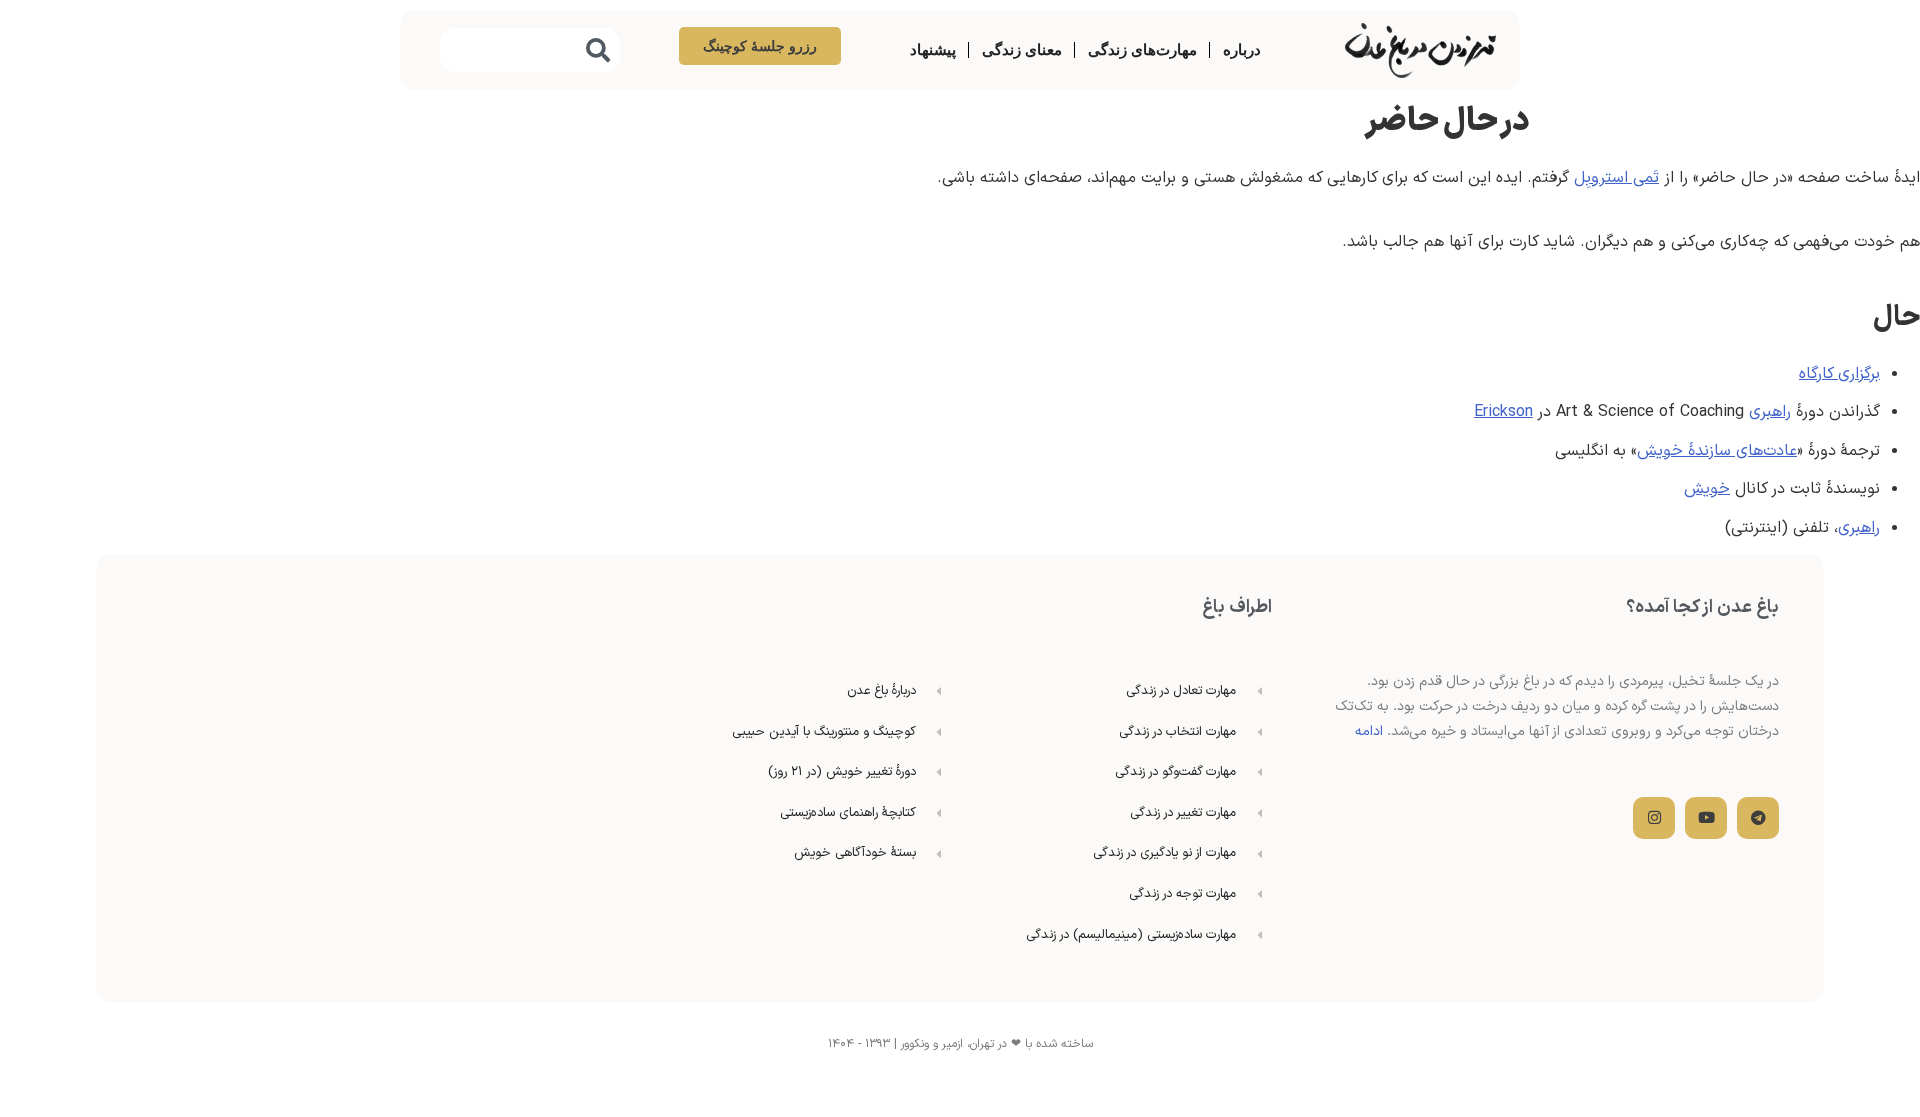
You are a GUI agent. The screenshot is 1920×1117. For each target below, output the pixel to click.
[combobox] (530, 50)
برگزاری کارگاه (1839, 374)
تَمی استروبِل (1616, 178)
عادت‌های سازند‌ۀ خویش (1717, 451)
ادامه (1369, 731)
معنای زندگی (1022, 49)
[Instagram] (1654, 818)
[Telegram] (1758, 818)
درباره (1242, 49)
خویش (1707, 489)
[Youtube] (1706, 818)
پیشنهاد (933, 49)
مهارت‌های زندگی (1142, 49)
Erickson (1503, 412)
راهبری (1770, 412)
